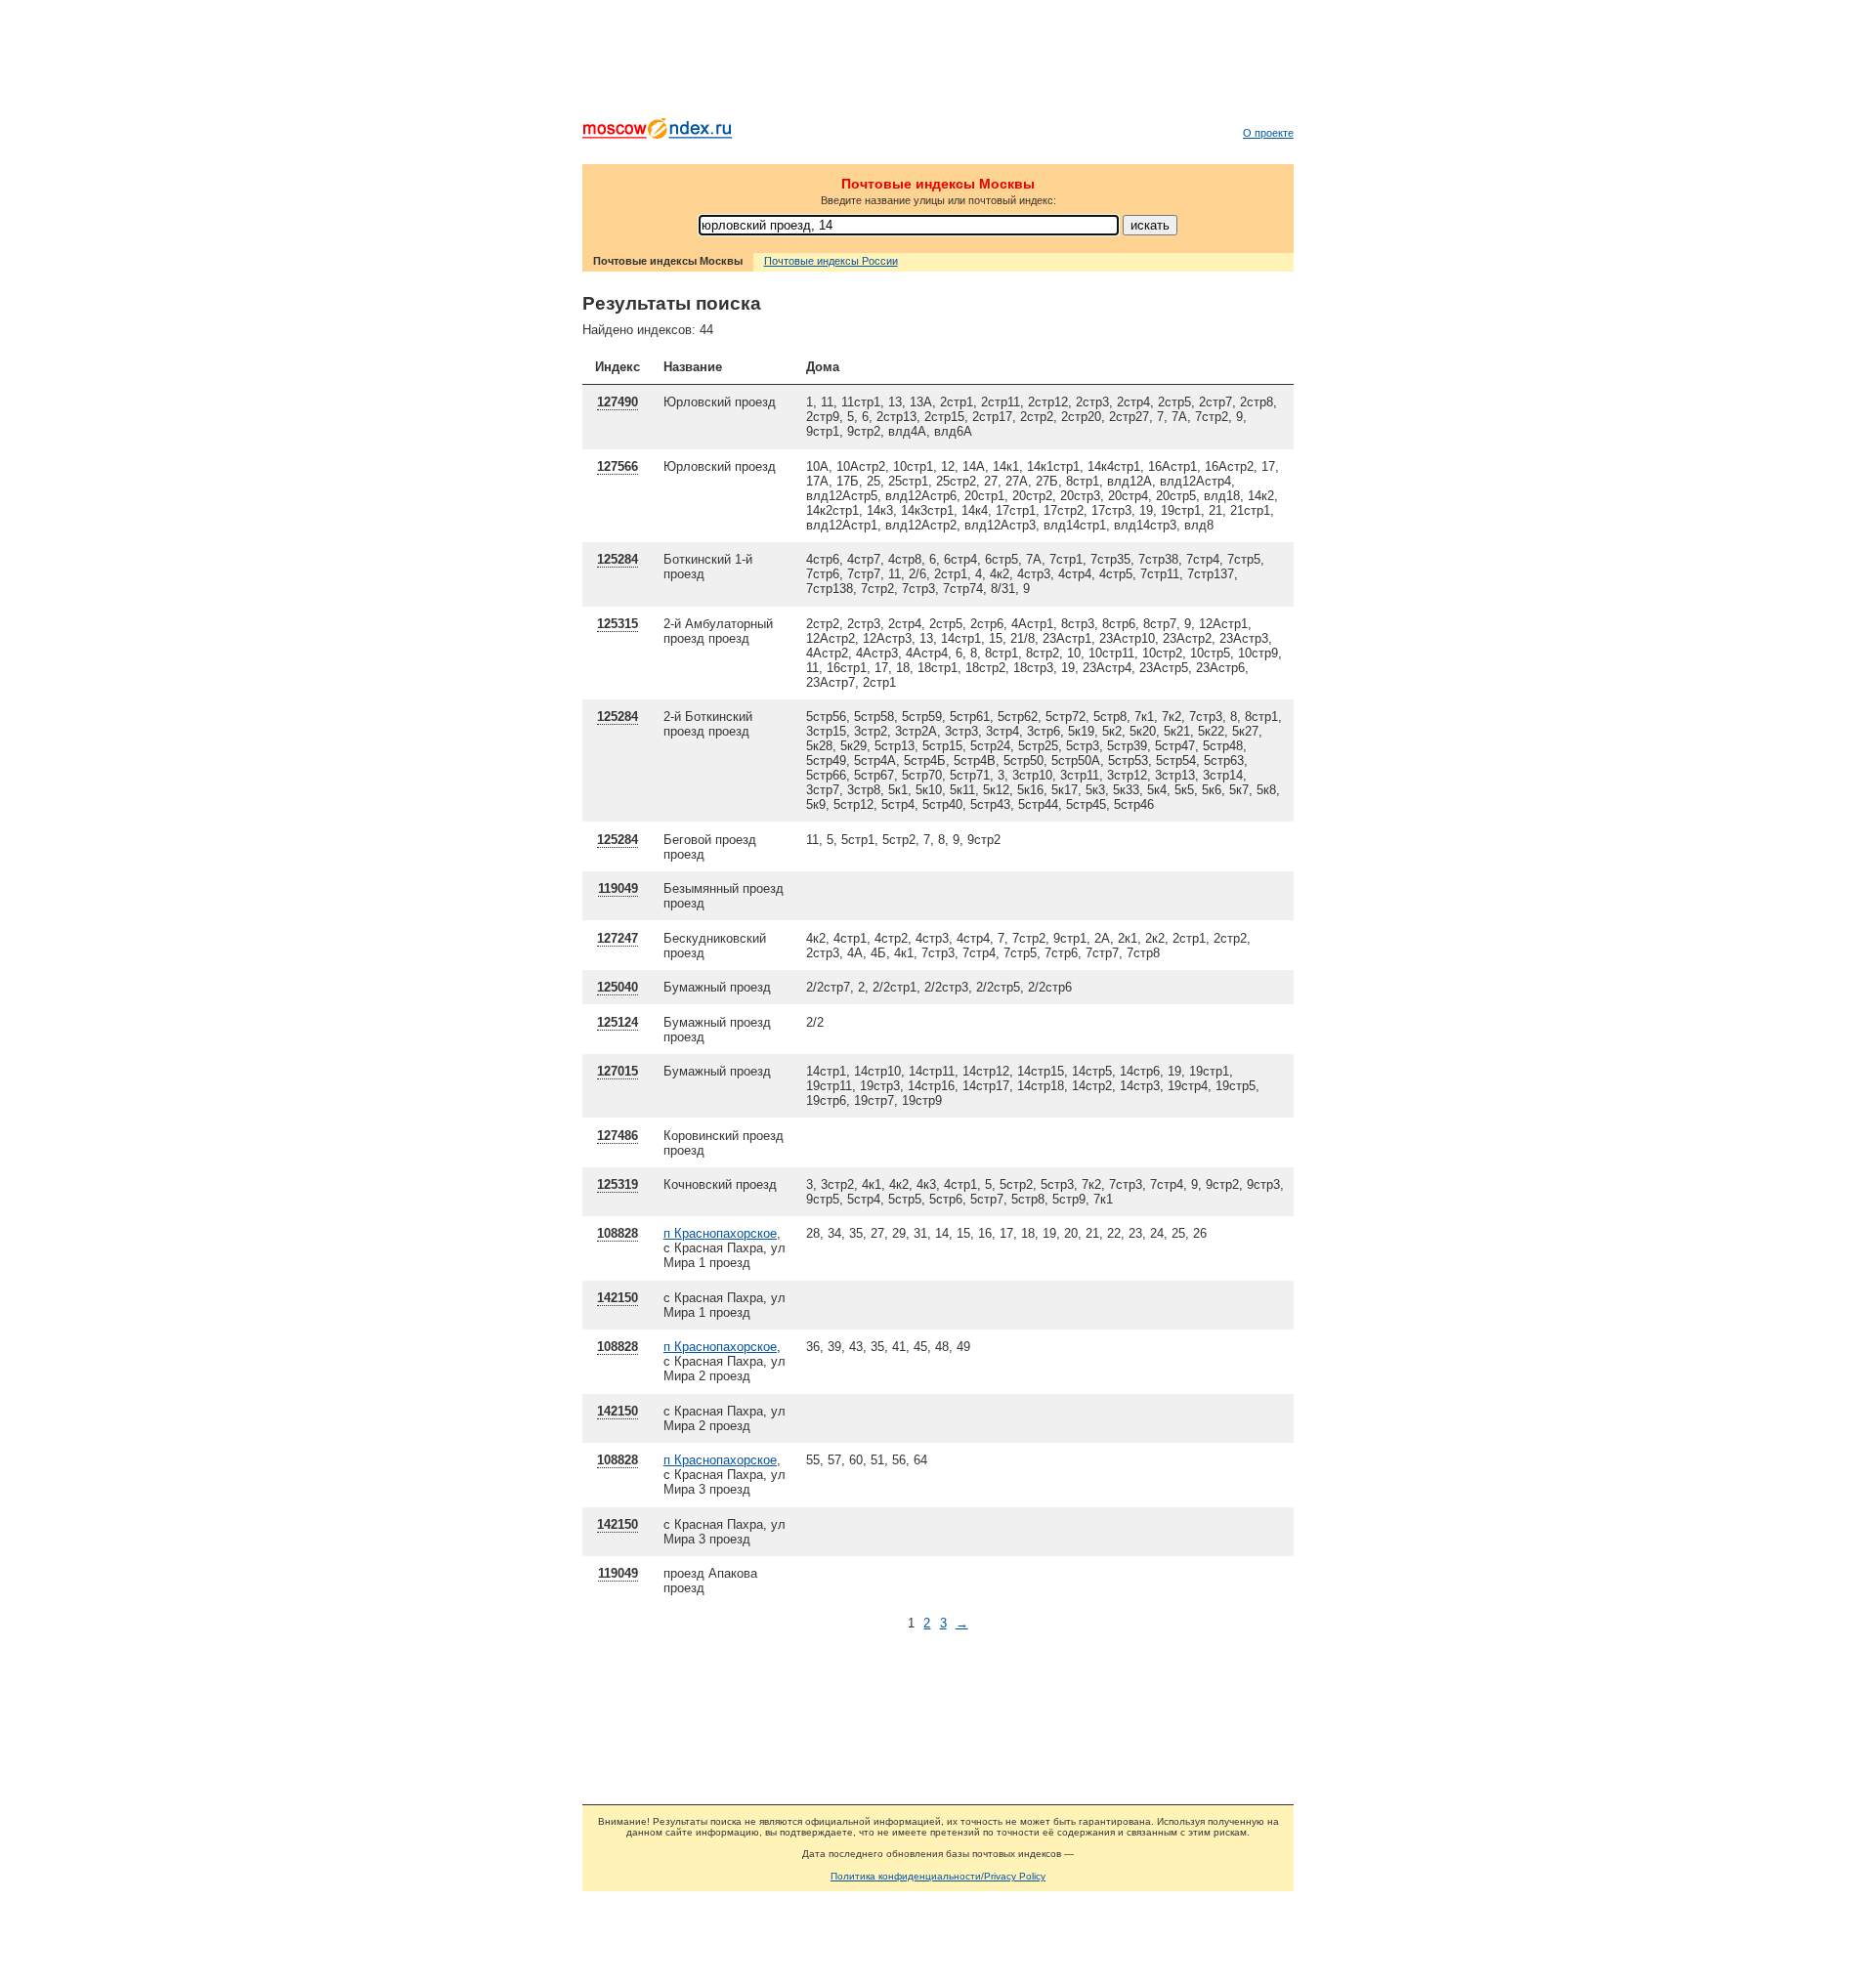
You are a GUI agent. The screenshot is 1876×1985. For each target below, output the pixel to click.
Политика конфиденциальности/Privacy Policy (938, 1876)
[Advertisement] (938, 63)
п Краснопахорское (720, 1233)
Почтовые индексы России (831, 261)
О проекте (1268, 133)
